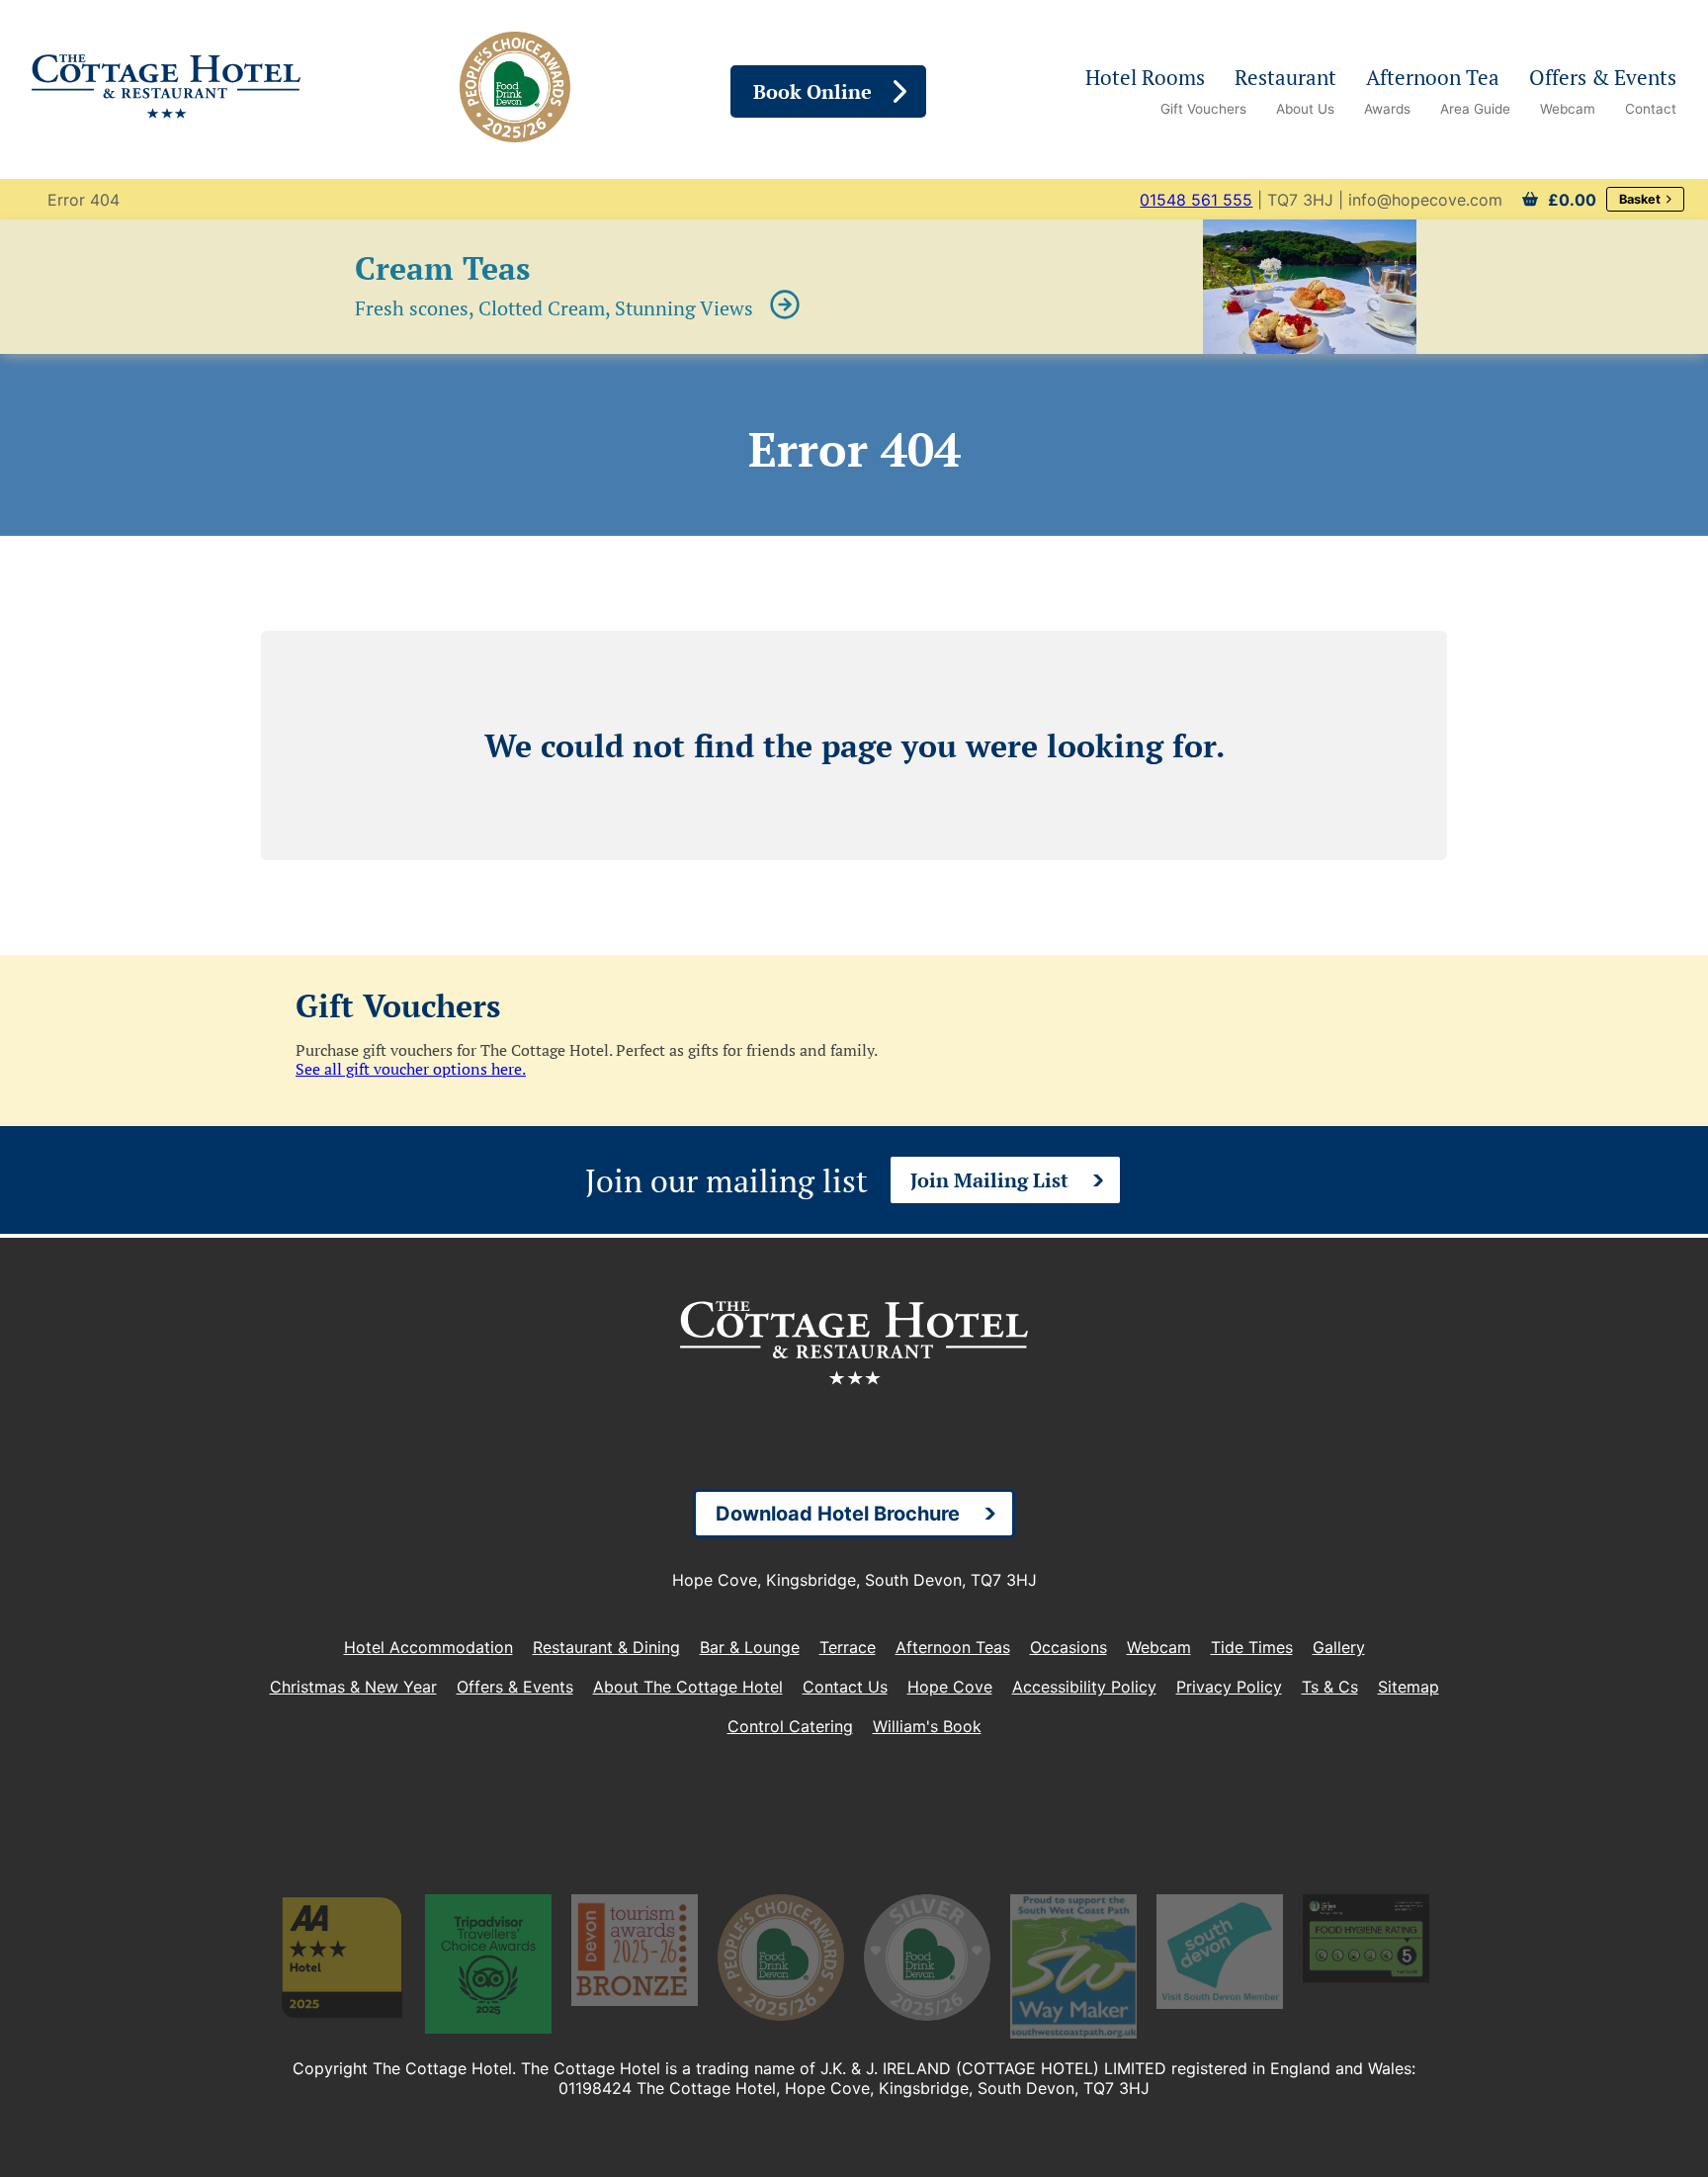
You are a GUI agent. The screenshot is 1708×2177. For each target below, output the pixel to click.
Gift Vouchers (1203, 109)
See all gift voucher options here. (411, 1069)
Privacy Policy (1229, 1687)
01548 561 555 (1196, 200)
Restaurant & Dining (606, 1647)
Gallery (1339, 1647)
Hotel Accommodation (428, 1647)
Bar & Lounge (750, 1647)
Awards (1387, 109)
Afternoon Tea (1433, 77)
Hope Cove (950, 1687)
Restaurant (1285, 77)
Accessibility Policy (1084, 1687)
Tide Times (1252, 1647)
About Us (1305, 109)
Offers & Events (1603, 77)
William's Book (927, 1726)
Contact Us (845, 1687)
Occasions (1068, 1647)
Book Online (812, 91)
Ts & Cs (1330, 1687)
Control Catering (790, 1726)
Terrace (848, 1647)
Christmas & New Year (353, 1687)
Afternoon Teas (953, 1647)
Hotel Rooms (1145, 77)
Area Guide (1475, 109)
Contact (1651, 109)
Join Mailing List (989, 1180)
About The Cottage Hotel (688, 1687)
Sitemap (1409, 1687)
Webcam (1568, 109)
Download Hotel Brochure (838, 1514)
